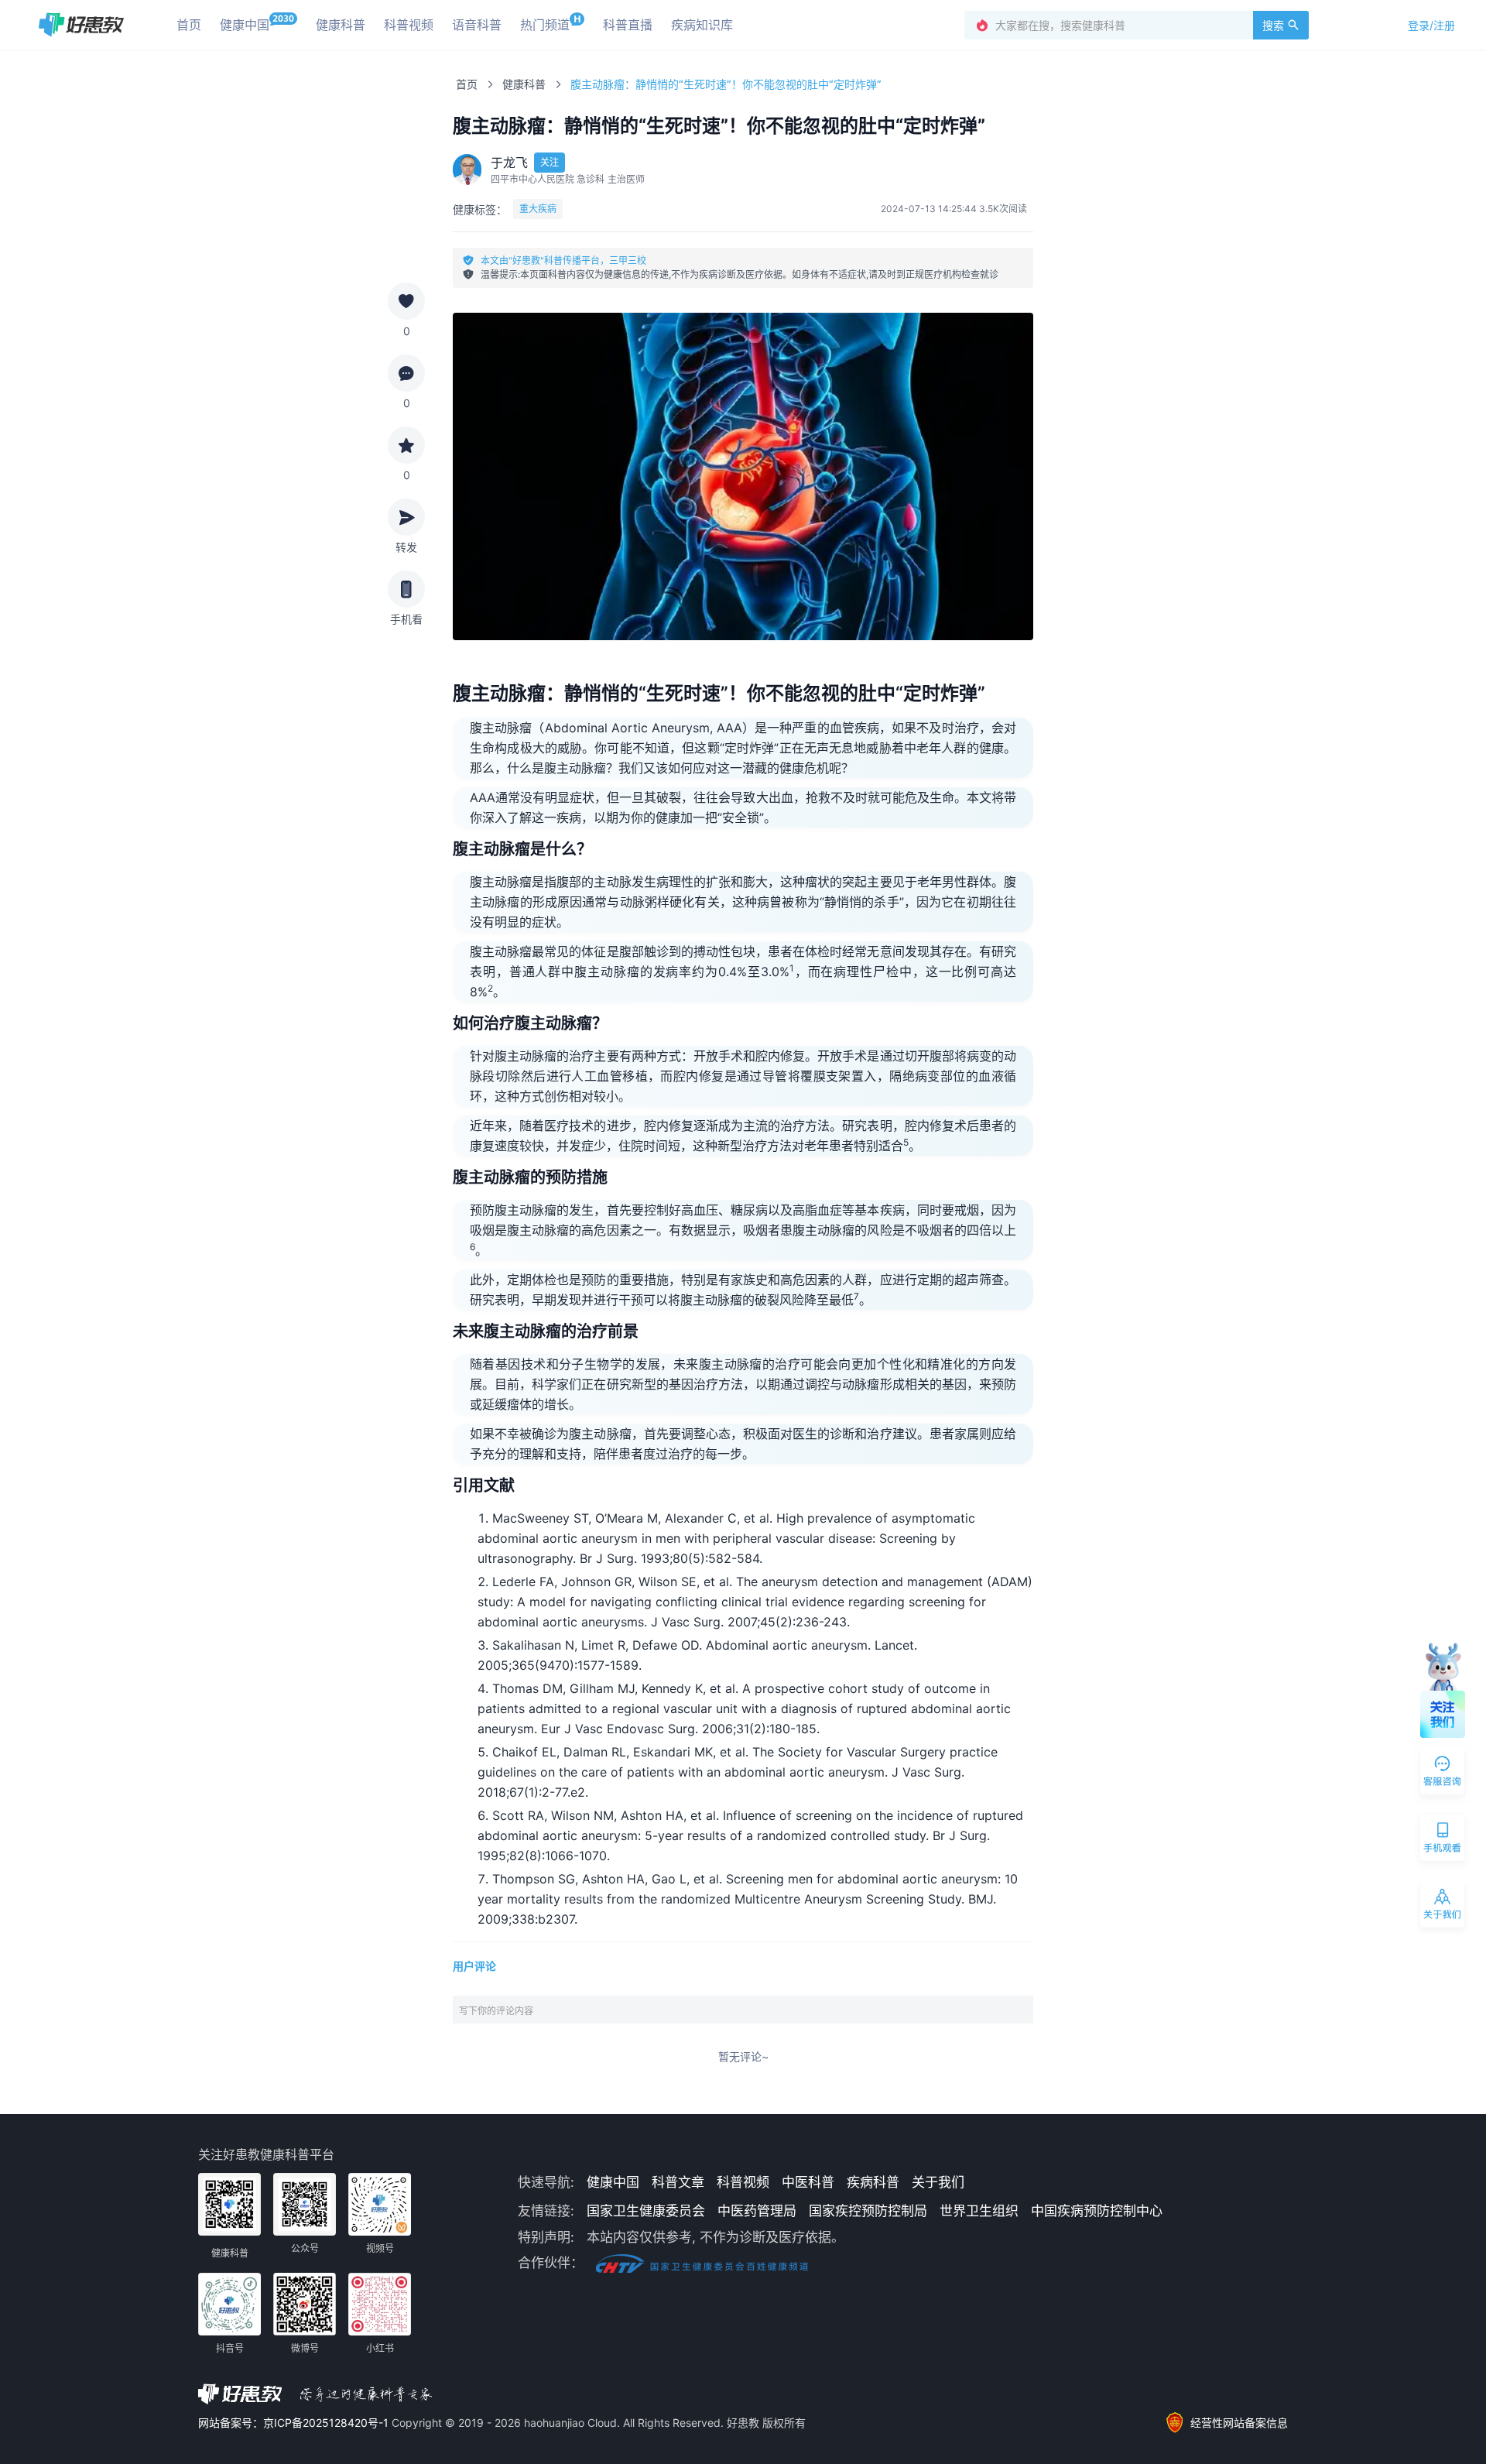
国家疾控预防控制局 (868, 2211)
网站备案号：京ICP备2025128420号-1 (295, 2423)
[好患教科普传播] (81, 25)
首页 (467, 84)
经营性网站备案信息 (1239, 2423)
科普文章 (678, 2182)
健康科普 (524, 84)
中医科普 (808, 2182)
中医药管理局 (757, 2211)
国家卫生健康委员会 (646, 2211)
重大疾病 (538, 209)
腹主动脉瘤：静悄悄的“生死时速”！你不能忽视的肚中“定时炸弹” (726, 84)
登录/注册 (1431, 25)
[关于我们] (1443, 1907)
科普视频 (743, 2182)
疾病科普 (873, 2182)
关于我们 (938, 2182)
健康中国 (613, 2182)
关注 (550, 162)
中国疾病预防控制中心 (1097, 2211)
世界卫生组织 (979, 2211)
